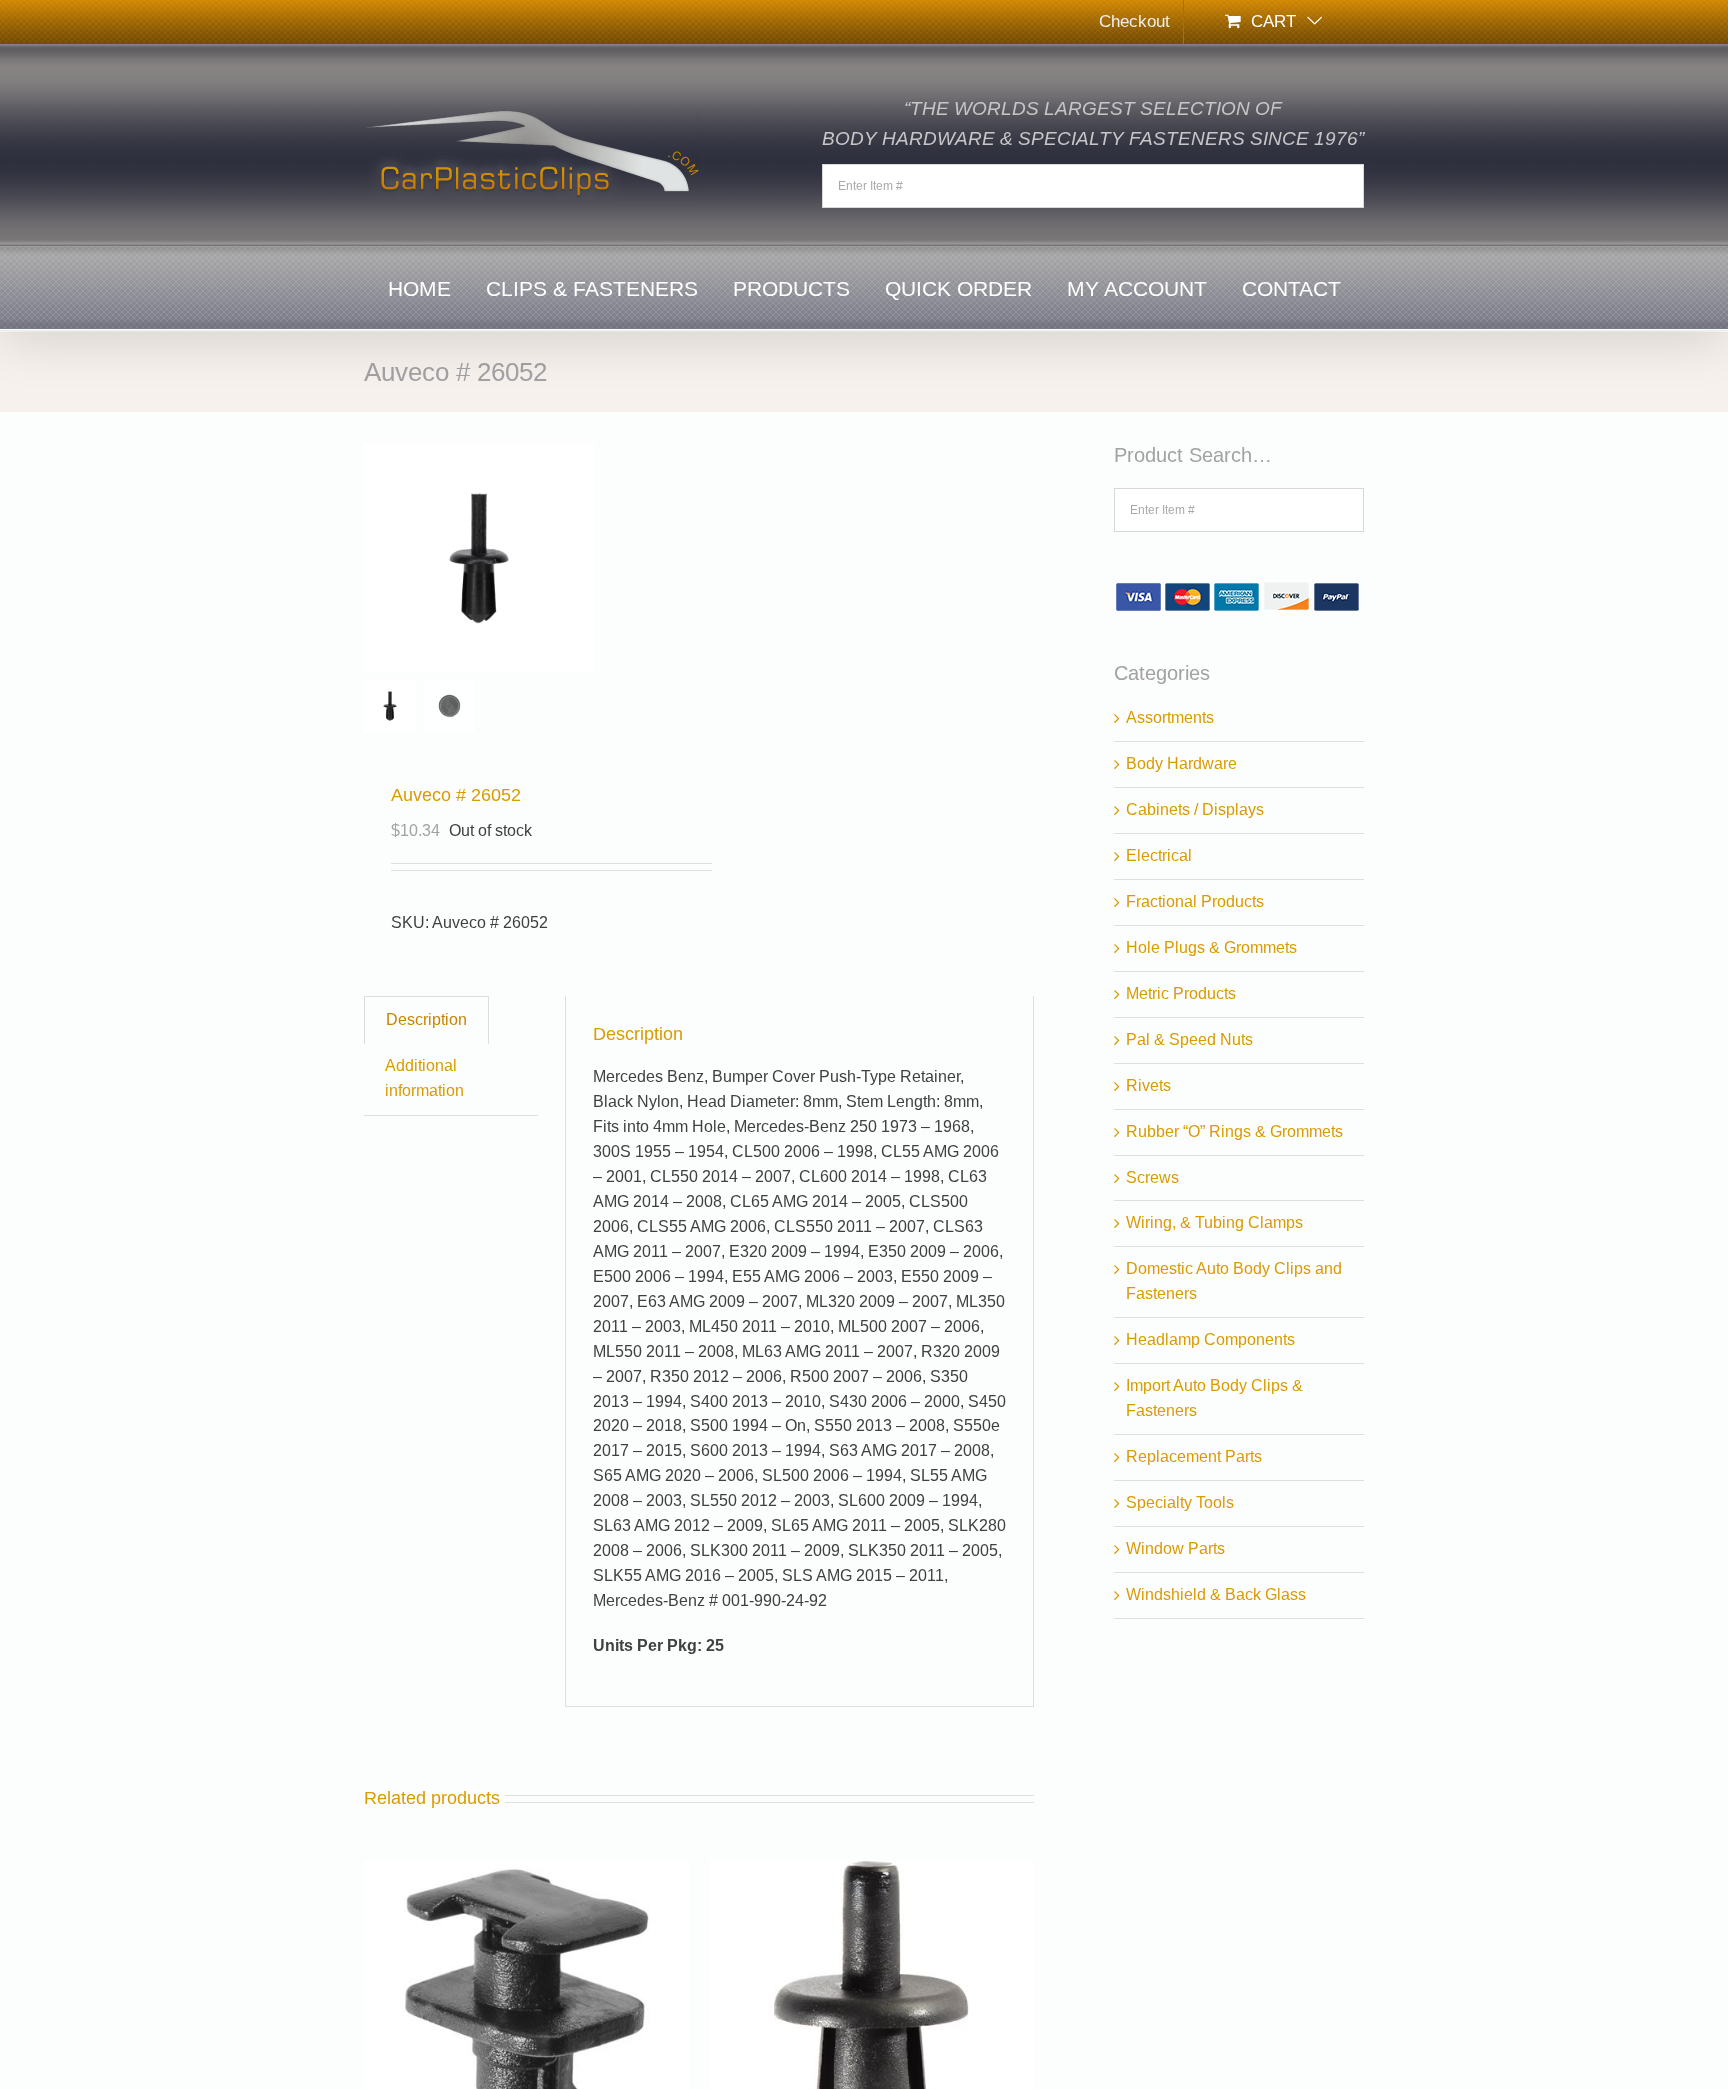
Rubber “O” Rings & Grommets (1234, 1131)
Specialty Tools (1180, 1502)
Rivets (1148, 1085)
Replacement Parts (1194, 1456)
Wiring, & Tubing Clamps (1214, 1222)
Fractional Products (1195, 901)
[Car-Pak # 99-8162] (871, 1872)
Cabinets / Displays (1195, 809)
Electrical (1159, 855)
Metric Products (1181, 993)
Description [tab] (426, 1019)
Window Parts (1175, 1548)
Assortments (1170, 717)
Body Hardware (1181, 763)
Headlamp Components (1210, 1339)
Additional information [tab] (424, 1078)
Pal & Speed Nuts (1189, 1039)
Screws (1152, 1177)
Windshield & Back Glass (1216, 1594)
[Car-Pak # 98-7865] (526, 1872)
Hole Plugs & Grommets (1211, 947)
